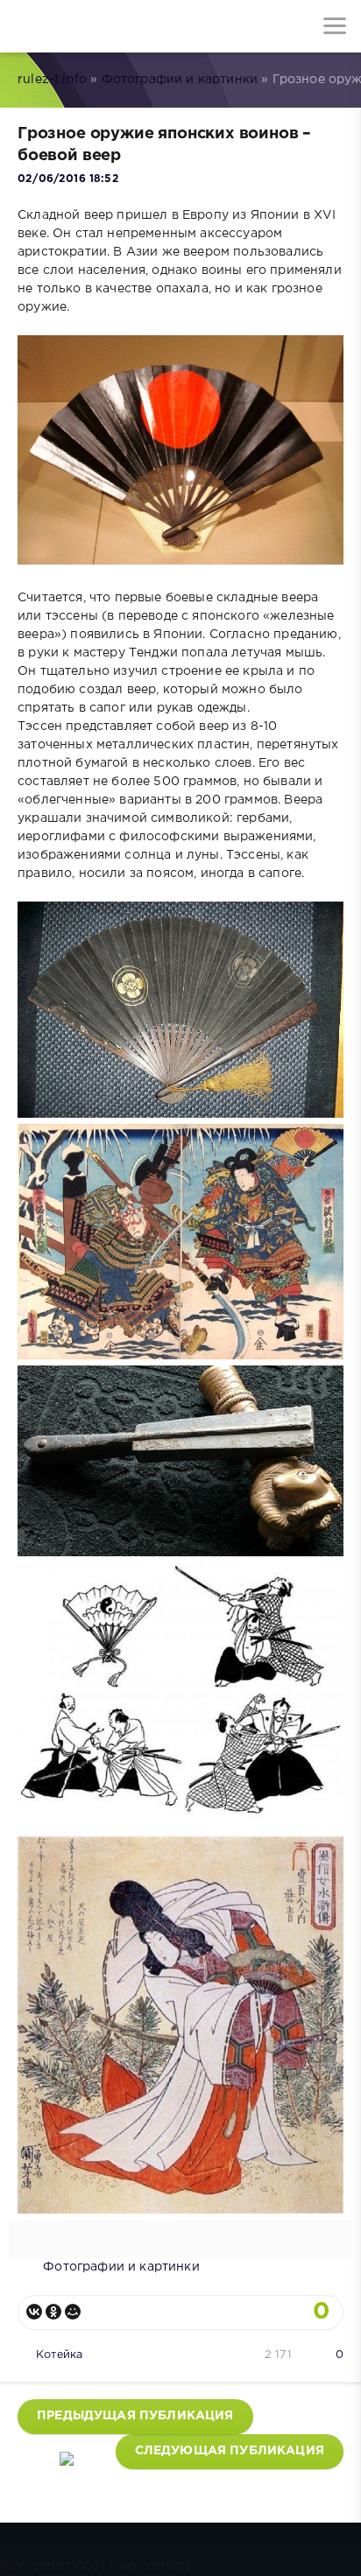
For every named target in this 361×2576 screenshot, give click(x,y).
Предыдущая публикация (135, 2416)
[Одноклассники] (53, 2312)
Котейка (59, 2355)
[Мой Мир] (73, 2312)
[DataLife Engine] (26, 26)
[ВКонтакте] (34, 2312)
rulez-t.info (52, 80)
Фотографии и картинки (180, 80)
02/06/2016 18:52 (68, 179)
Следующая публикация (230, 2451)
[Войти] (79, 26)
